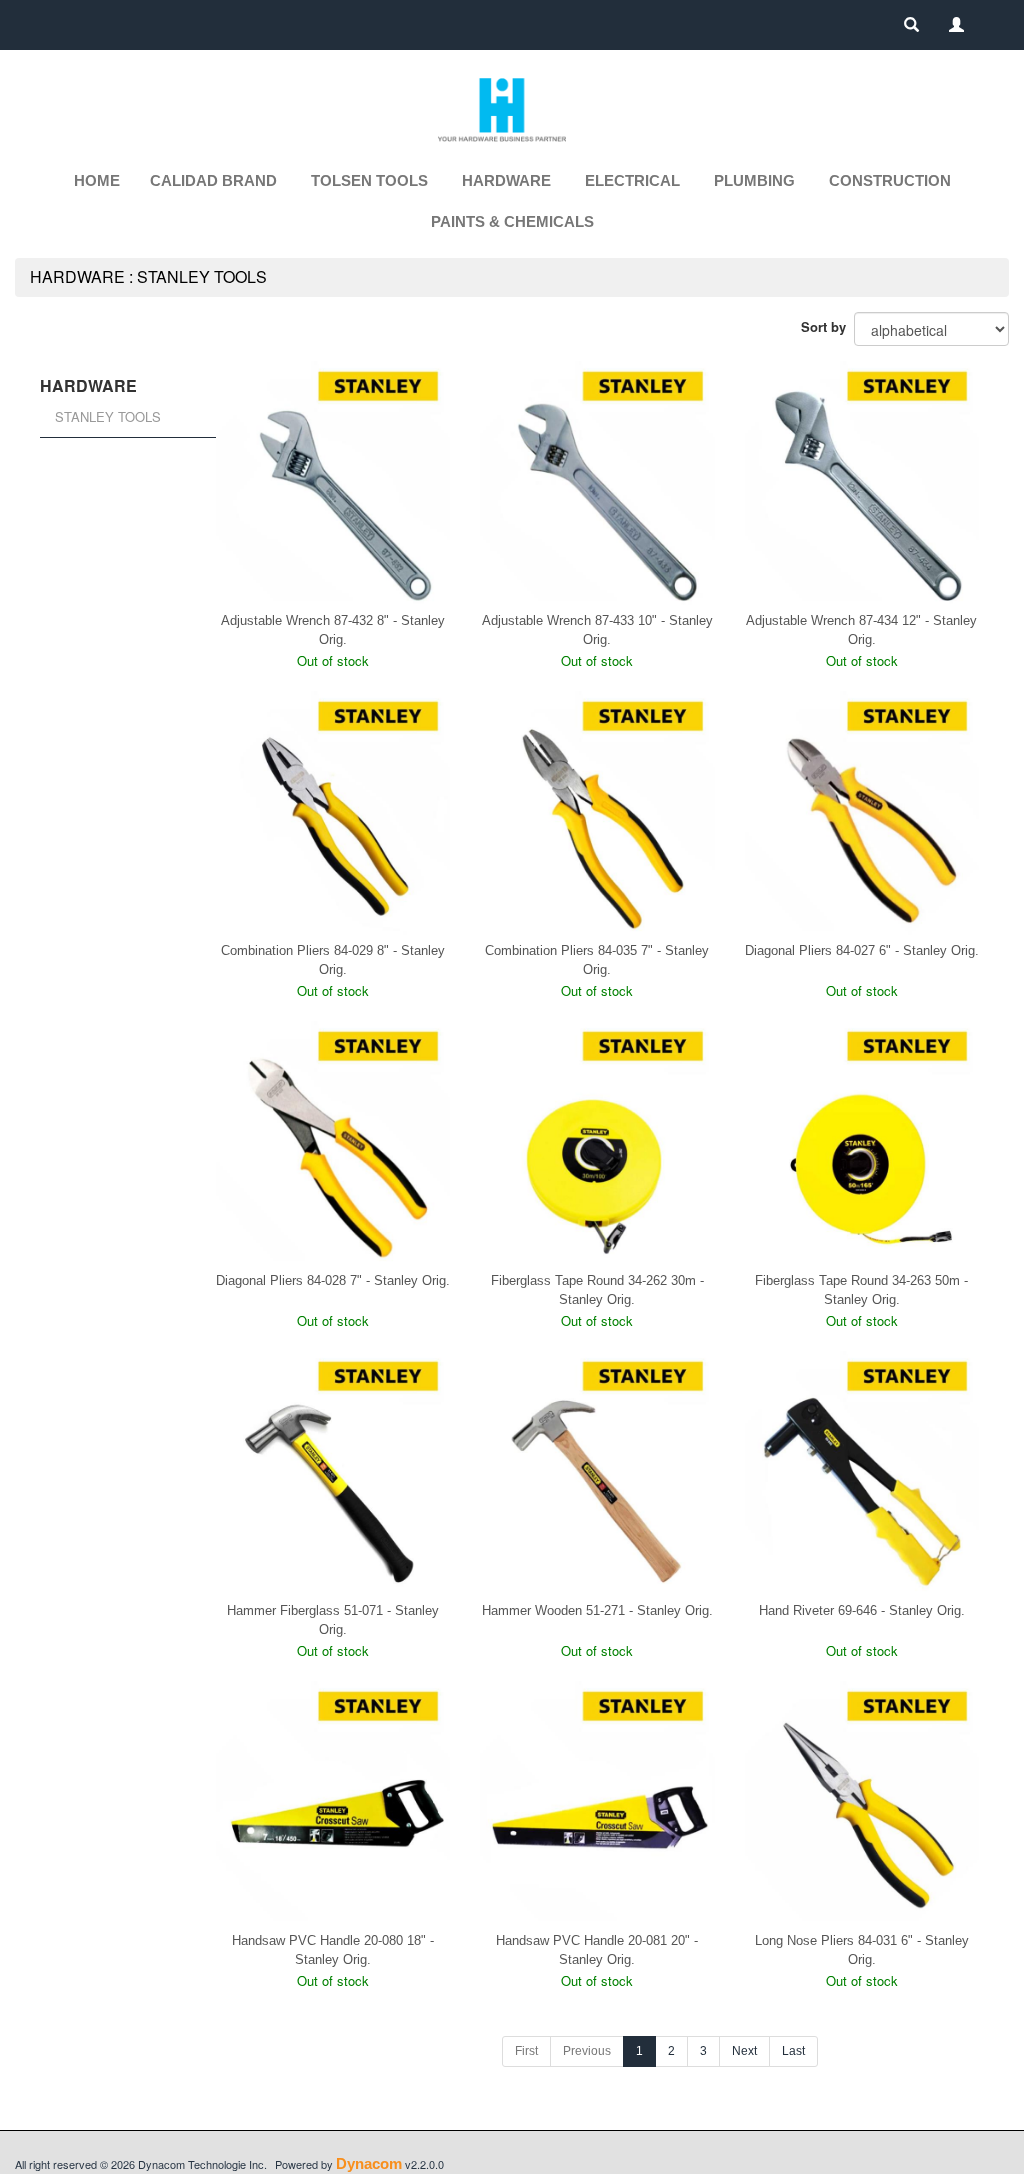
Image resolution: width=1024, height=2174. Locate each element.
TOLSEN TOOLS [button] (369, 180)
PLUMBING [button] (754, 180)
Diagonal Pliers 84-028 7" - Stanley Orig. (333, 1280)
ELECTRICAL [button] (632, 180)
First (526, 2051)
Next (744, 2051)
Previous (587, 2051)
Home (97, 180)
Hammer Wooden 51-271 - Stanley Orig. (597, 1610)
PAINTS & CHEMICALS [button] (512, 221)
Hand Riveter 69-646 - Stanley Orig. (862, 1610)
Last (793, 2051)
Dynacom (369, 2163)
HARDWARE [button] (506, 180)
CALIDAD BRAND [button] (213, 180)
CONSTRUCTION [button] (890, 180)
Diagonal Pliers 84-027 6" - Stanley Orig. (862, 950)
